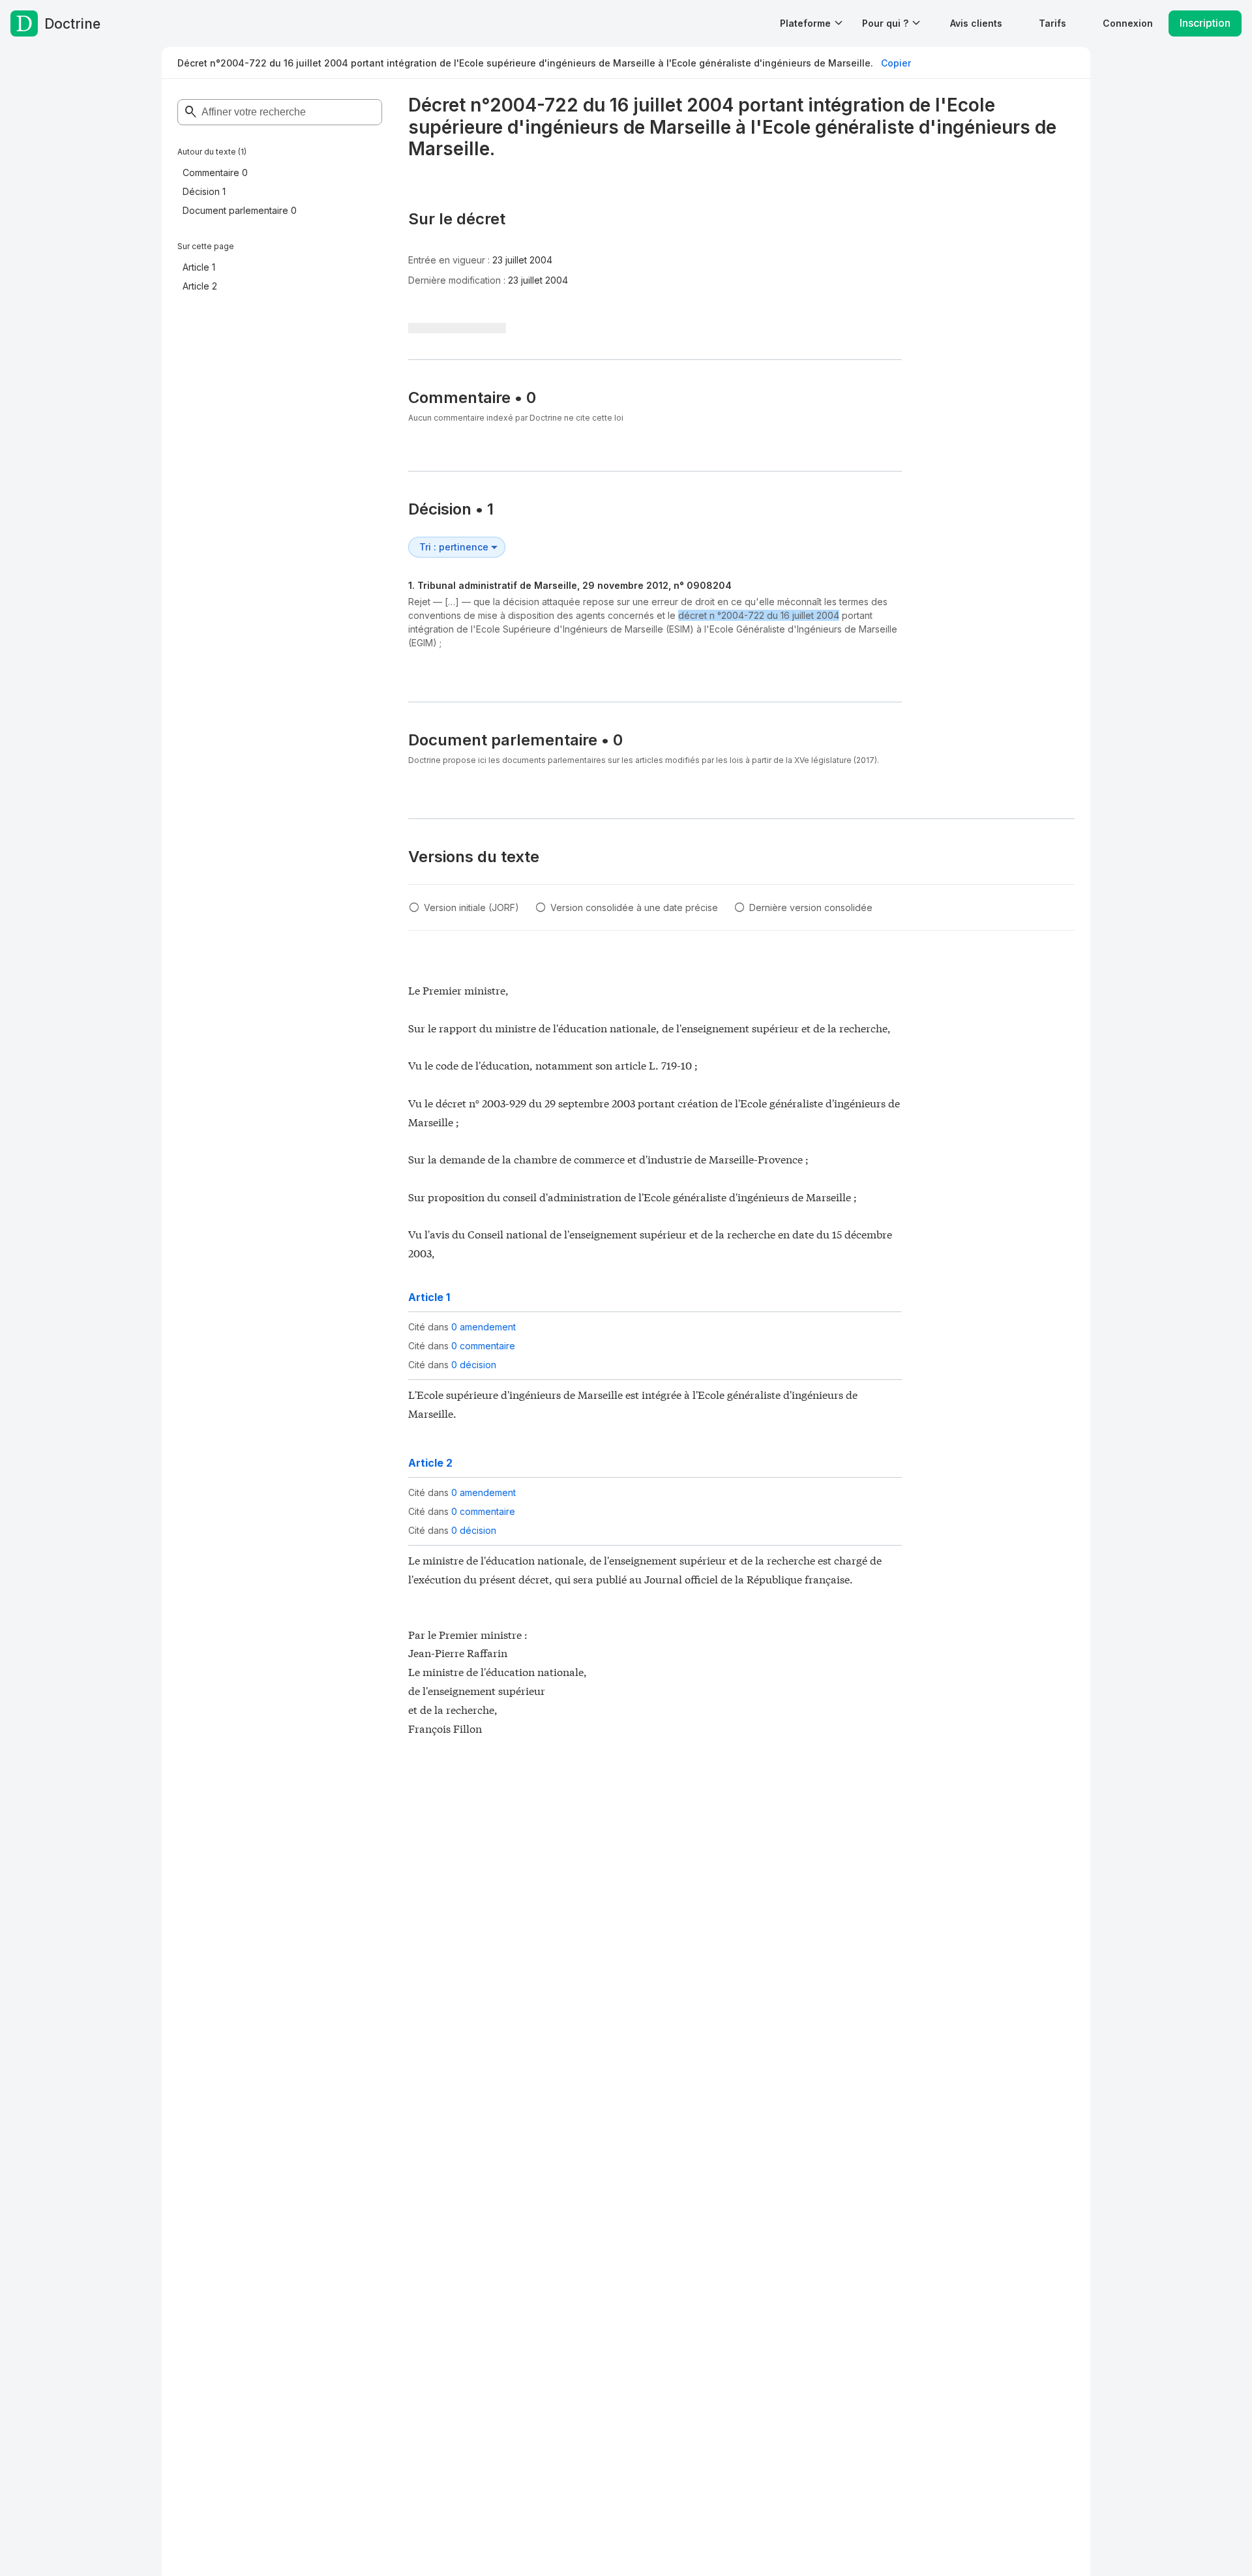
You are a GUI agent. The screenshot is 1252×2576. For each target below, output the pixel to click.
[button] (976, 23)
